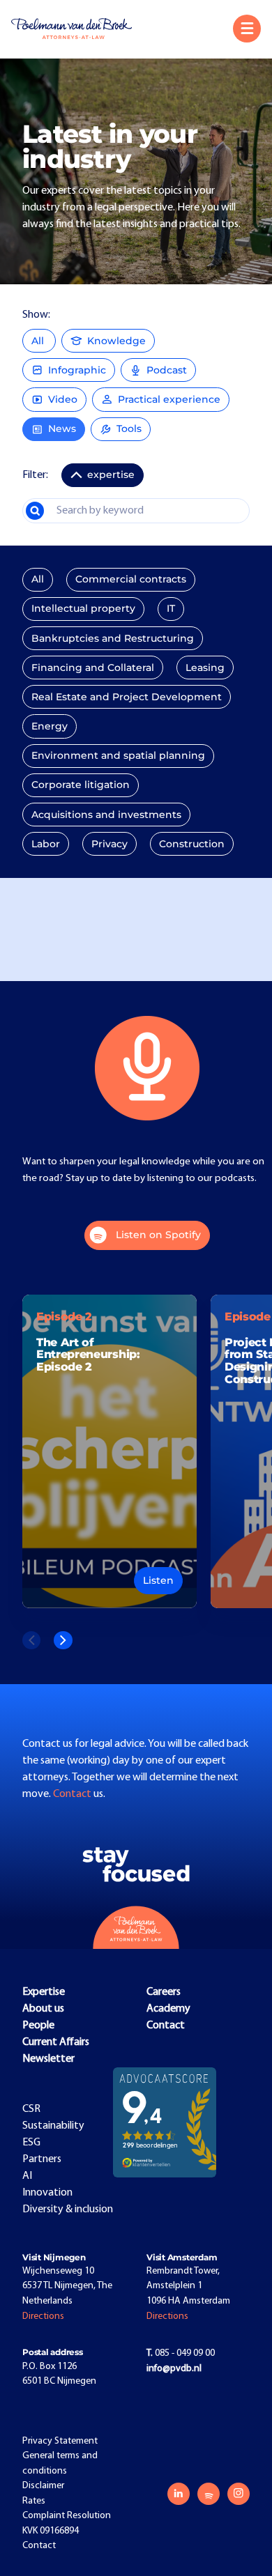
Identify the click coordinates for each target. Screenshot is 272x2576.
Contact (73, 1794)
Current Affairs (56, 2042)
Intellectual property (83, 608)
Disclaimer (43, 2486)
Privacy (109, 844)
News (62, 429)
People (38, 2026)
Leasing (205, 668)
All (39, 341)
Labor (46, 844)
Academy (168, 2009)
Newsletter (48, 2059)
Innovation (47, 2193)
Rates (34, 2501)
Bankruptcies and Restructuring (113, 638)
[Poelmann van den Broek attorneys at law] (77, 29)
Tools (129, 429)
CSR (31, 2109)
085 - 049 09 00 (181, 2353)
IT (171, 608)
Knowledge (116, 341)
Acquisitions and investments (106, 815)
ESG (31, 2143)
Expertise (44, 1992)
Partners (42, 2159)
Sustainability (53, 2126)
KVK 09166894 (51, 2531)
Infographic (77, 370)
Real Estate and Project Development (127, 697)
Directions (43, 2316)
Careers (164, 1992)
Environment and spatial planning (118, 755)
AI (27, 2176)
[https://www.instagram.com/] (239, 2494)
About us (43, 2009)
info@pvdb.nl (174, 2369)
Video (63, 399)
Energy (50, 726)
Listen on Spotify (158, 1235)
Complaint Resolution (67, 2516)
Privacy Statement (60, 2441)
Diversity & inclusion (68, 2209)
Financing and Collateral (93, 668)
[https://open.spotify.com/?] (209, 2494)
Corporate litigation (81, 785)
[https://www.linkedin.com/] (179, 2494)
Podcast (167, 370)
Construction (192, 844)
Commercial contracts (131, 579)
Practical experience (169, 399)
